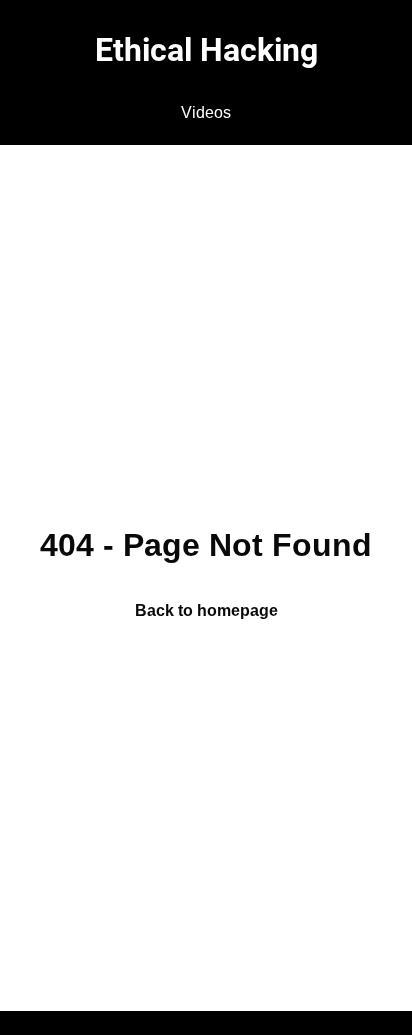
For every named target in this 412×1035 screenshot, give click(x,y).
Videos (206, 112)
